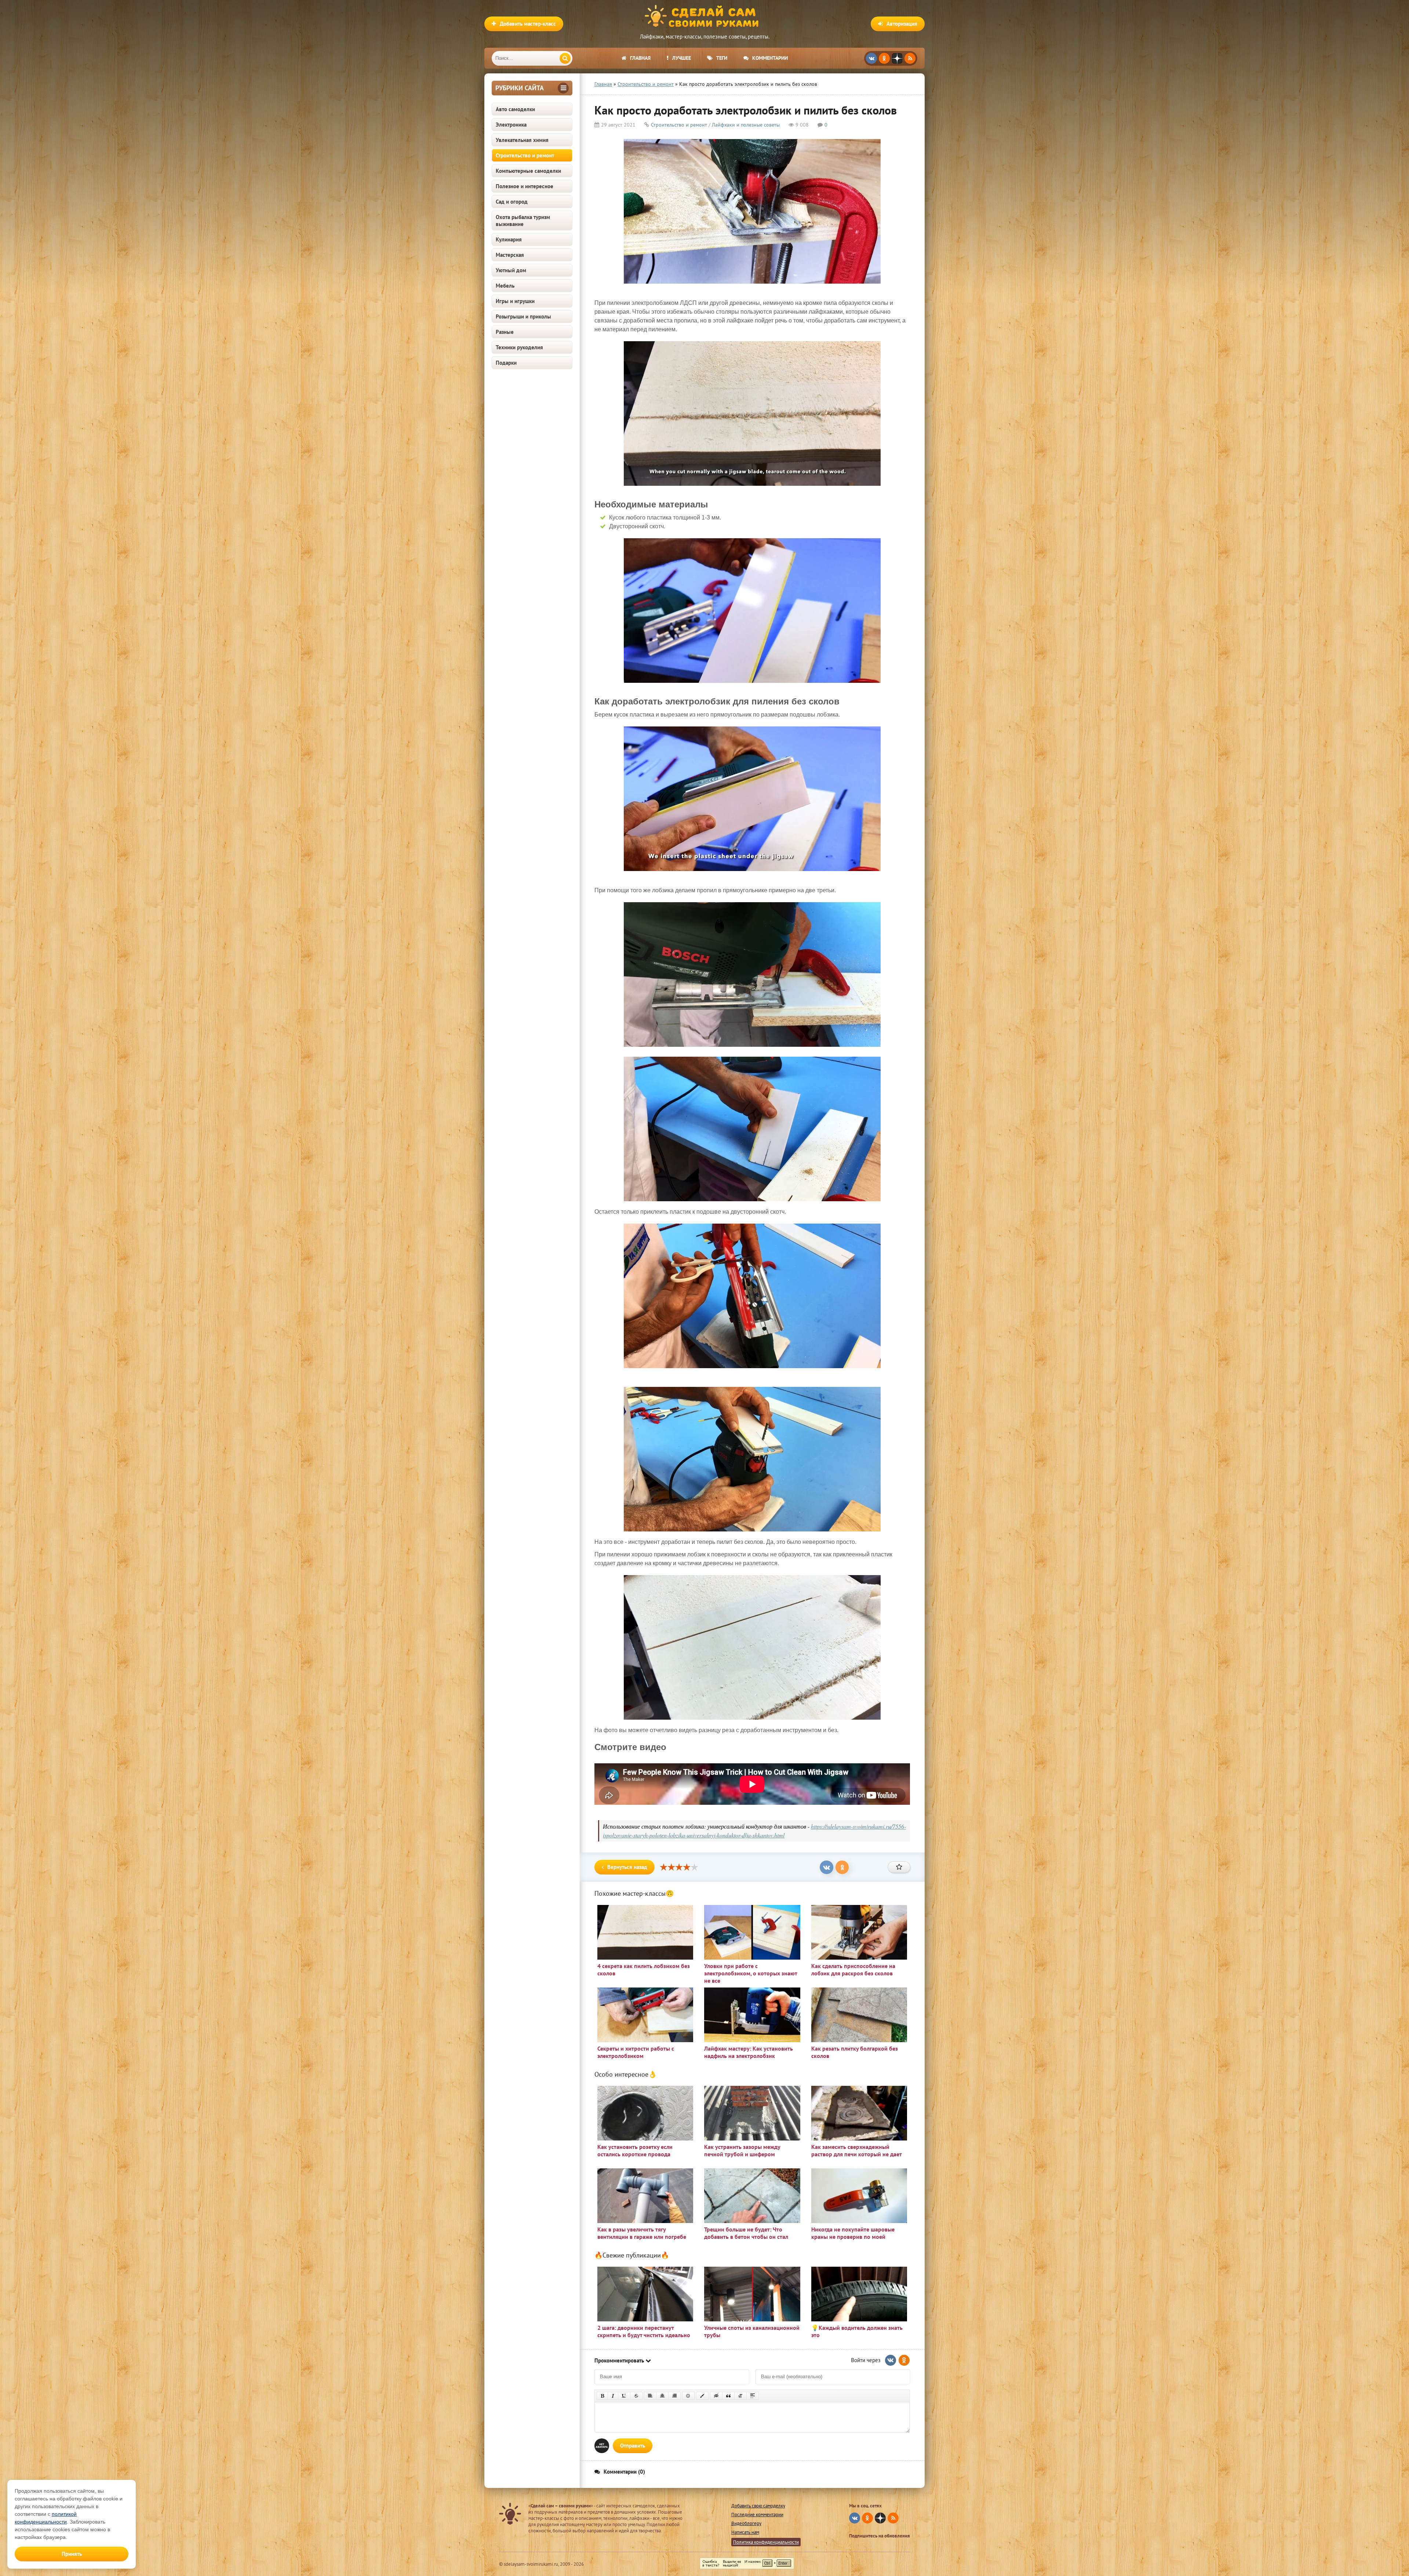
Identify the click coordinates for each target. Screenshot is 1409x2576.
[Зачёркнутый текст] (636, 2396)
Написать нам (745, 2532)
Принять (72, 2554)
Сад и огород (512, 202)
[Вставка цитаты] (728, 2396)
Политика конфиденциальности (766, 2542)
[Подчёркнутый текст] (624, 2396)
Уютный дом (511, 270)
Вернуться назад (627, 1867)
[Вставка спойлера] (753, 2396)
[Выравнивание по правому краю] (674, 2396)
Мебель (505, 286)
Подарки (506, 363)
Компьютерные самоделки (528, 171)
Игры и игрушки (515, 301)
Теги (722, 58)
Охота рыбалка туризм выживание (523, 221)
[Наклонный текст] (613, 2396)
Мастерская (510, 255)
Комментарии (770, 58)
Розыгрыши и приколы (523, 316)
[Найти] (565, 58)
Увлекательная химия (522, 140)
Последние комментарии (757, 2515)
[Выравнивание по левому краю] (650, 2396)
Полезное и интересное (525, 186)
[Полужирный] (602, 2396)
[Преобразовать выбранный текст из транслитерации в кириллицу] (740, 2396)
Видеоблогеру (746, 2523)
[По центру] (662, 2396)
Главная (640, 58)
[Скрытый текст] (716, 2396)
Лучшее (682, 58)
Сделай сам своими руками (704, 17)
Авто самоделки (515, 109)
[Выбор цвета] (702, 2396)
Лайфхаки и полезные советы (746, 125)
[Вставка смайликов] (688, 2396)
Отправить (633, 2446)
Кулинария (509, 239)
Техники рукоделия (519, 347)
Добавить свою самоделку (758, 2506)
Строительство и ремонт (525, 155)
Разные (505, 332)
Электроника (511, 125)
